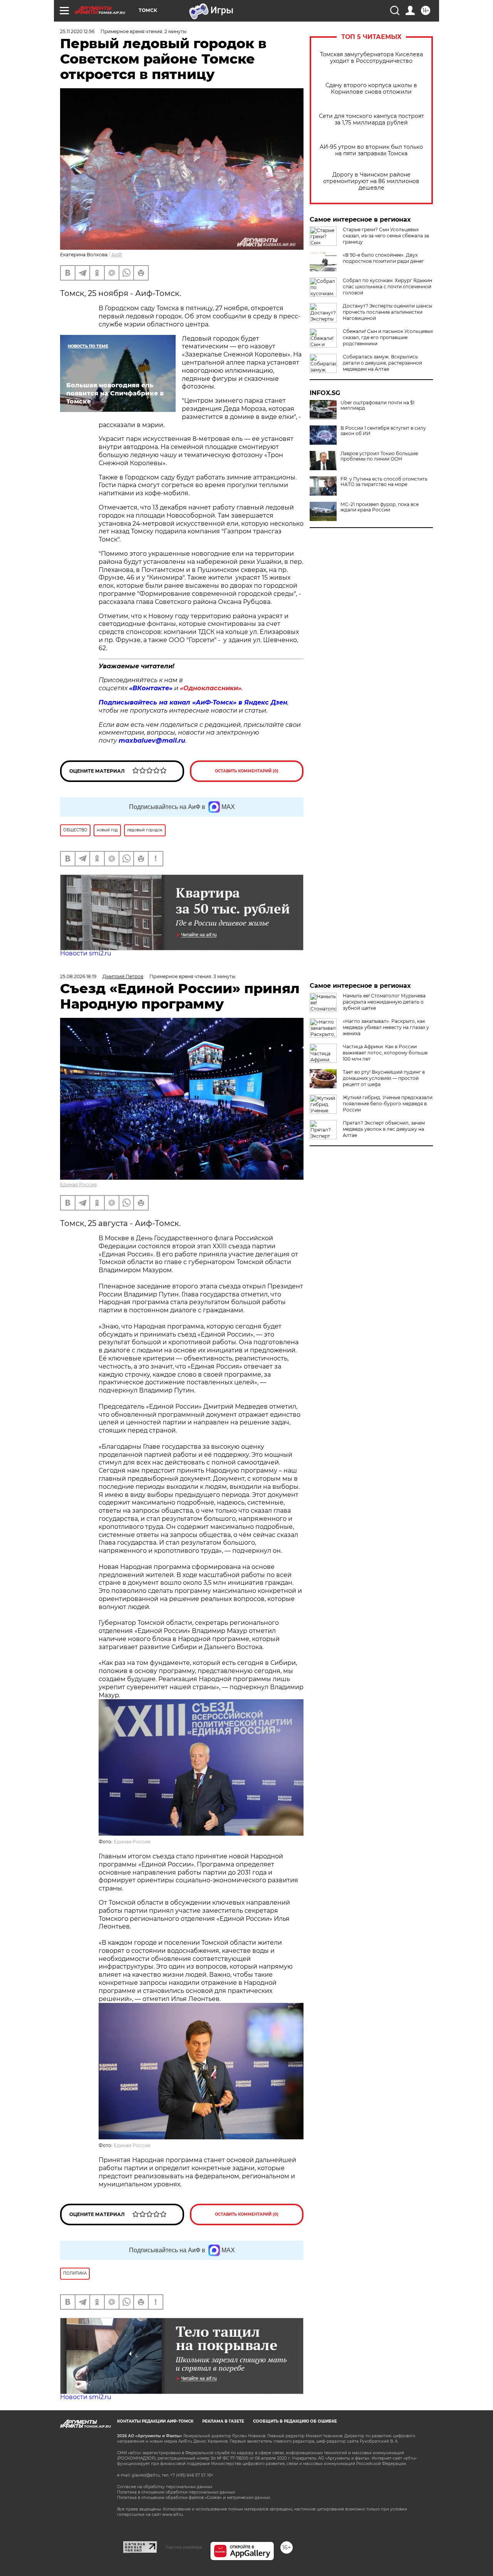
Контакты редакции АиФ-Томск (155, 2421)
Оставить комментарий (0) (247, 771)
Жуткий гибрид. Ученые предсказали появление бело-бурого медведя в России (388, 1104)
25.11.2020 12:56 (77, 31)
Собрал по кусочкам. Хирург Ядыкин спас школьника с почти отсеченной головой (387, 287)
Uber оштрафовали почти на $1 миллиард (377, 405)
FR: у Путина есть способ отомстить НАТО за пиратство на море (384, 482)
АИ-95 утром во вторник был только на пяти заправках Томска (371, 150)
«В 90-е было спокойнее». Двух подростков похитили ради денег (383, 258)
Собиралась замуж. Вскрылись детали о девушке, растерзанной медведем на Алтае (382, 363)
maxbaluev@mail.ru (152, 741)
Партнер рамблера (184, 2547)
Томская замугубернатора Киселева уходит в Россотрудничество (371, 58)
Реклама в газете (223, 2421)
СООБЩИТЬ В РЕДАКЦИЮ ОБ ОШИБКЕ (295, 2421)
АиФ (117, 255)
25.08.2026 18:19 (78, 976)
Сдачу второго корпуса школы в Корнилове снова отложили (371, 89)
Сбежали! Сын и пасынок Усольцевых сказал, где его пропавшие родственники (388, 337)
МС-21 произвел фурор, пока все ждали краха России (380, 507)
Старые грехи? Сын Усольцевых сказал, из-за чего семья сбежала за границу (386, 236)
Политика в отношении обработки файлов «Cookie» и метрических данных (194, 2498)
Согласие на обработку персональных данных (165, 2487)
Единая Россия (78, 1185)
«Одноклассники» (211, 688)
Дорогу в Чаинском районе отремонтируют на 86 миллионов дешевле (371, 181)
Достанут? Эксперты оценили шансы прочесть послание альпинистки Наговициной (387, 312)
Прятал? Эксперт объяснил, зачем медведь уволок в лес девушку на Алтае (384, 1129)
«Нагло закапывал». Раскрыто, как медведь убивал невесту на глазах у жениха (386, 1027)
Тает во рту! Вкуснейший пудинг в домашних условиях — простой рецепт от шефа (384, 1078)
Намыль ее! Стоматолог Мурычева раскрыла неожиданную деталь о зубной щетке (384, 1002)
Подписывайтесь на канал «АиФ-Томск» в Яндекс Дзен (193, 702)
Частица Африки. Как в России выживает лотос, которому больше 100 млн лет (385, 1053)
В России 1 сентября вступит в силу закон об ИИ (383, 431)
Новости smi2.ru (86, 953)
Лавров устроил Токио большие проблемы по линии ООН (379, 456)
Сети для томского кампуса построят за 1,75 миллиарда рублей (371, 119)
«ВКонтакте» (151, 688)
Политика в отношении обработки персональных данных (176, 2492)
